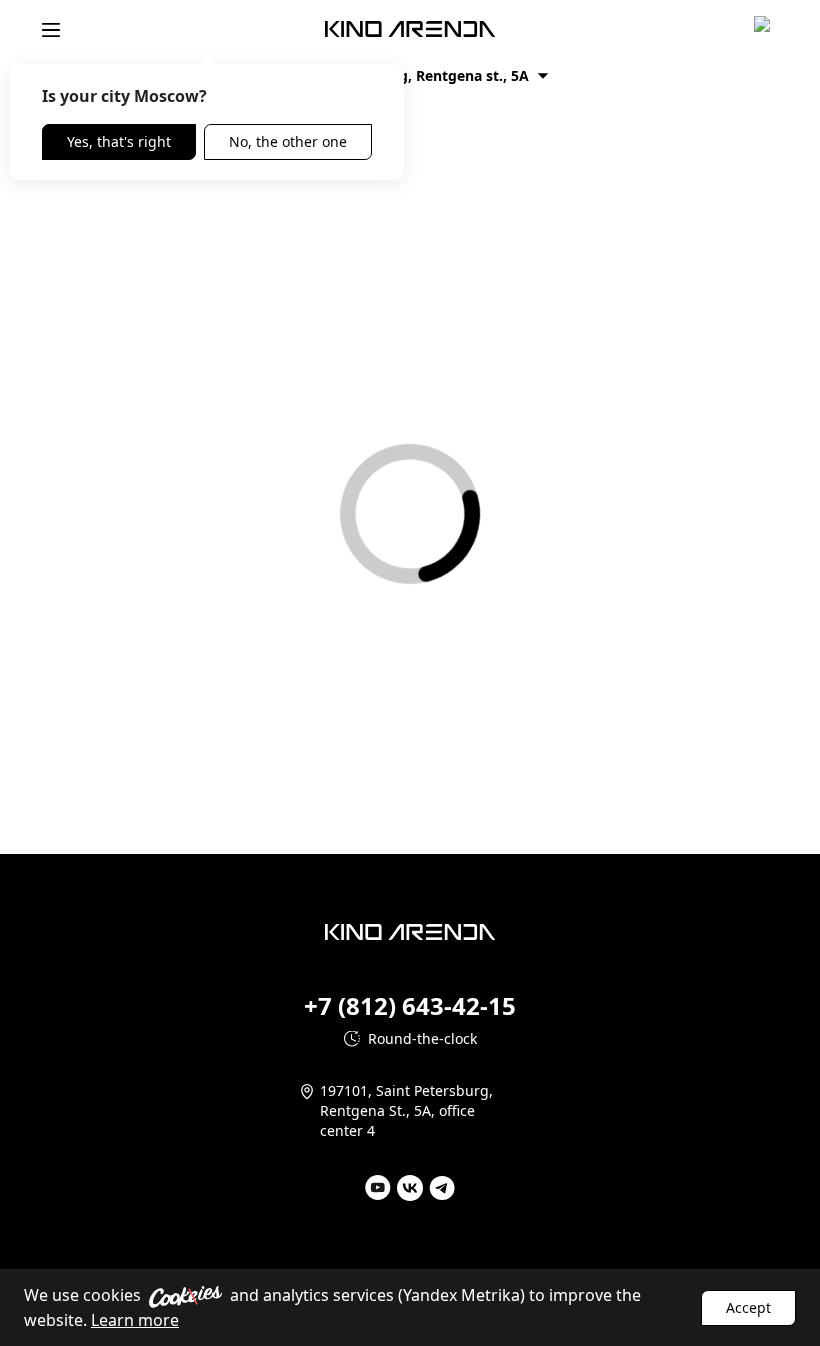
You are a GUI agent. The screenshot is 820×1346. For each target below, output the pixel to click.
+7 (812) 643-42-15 (410, 1006)
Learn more (135, 1320)
